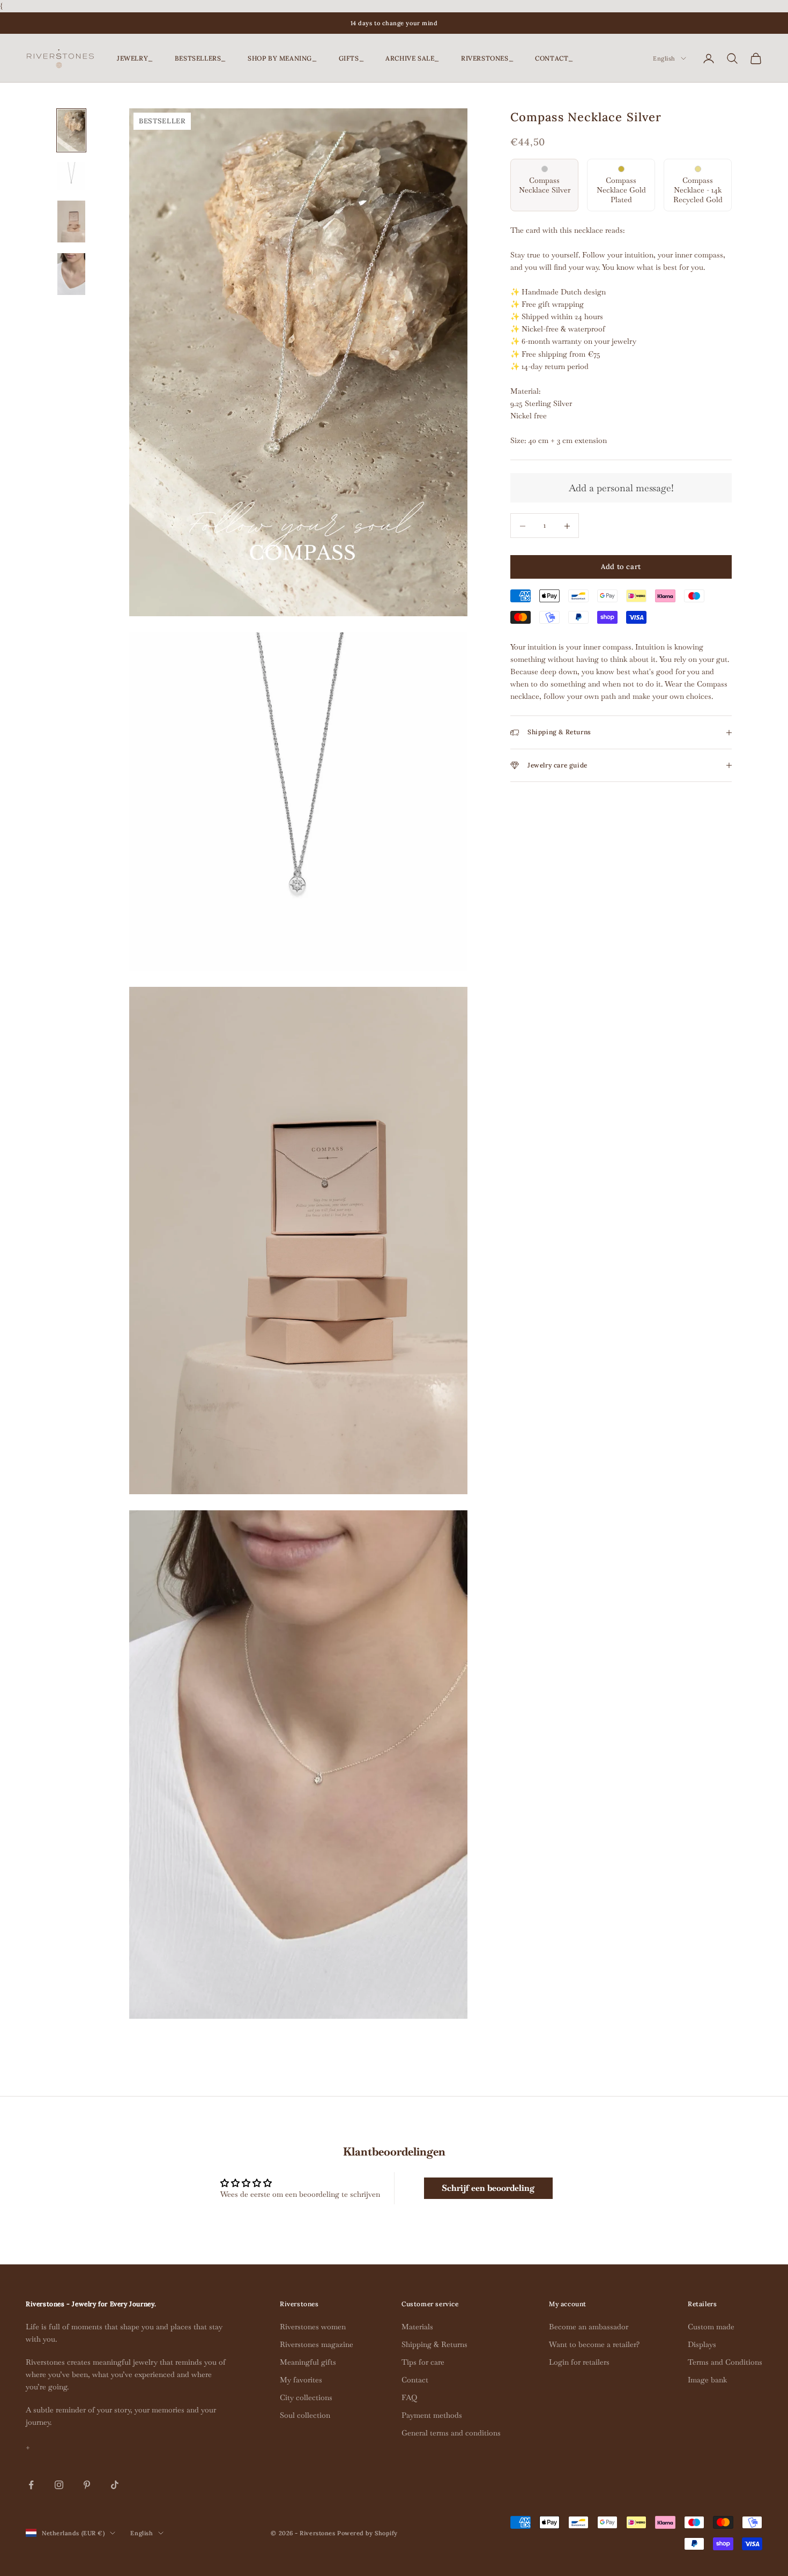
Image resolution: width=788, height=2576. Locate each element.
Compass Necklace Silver (545, 185)
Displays (702, 2344)
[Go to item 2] (71, 176)
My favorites (301, 2380)
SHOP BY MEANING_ (283, 58)
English (664, 58)
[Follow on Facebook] (31, 2485)
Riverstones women (313, 2327)
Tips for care (423, 2362)
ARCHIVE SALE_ (412, 58)
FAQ (409, 2397)
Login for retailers (579, 2362)
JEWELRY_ (135, 58)
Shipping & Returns (434, 2344)
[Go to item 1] (71, 130)
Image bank (707, 2380)
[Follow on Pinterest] (87, 2485)
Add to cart (621, 567)
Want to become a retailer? (594, 2344)
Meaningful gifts (308, 2362)
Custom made (711, 2327)
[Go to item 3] (71, 222)
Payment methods (432, 2415)
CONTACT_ (554, 58)
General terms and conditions (451, 2433)
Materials (417, 2327)
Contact (415, 2380)
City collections (306, 2397)
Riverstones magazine (317, 2344)
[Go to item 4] (71, 274)
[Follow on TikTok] (115, 2485)
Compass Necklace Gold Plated (621, 190)
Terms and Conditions (725, 2362)
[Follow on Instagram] (59, 2485)
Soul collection (305, 2415)
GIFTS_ (352, 58)
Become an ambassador (589, 2327)
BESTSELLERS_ (200, 58)
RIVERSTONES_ (487, 58)
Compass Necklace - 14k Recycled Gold (698, 190)
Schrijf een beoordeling (488, 2188)
